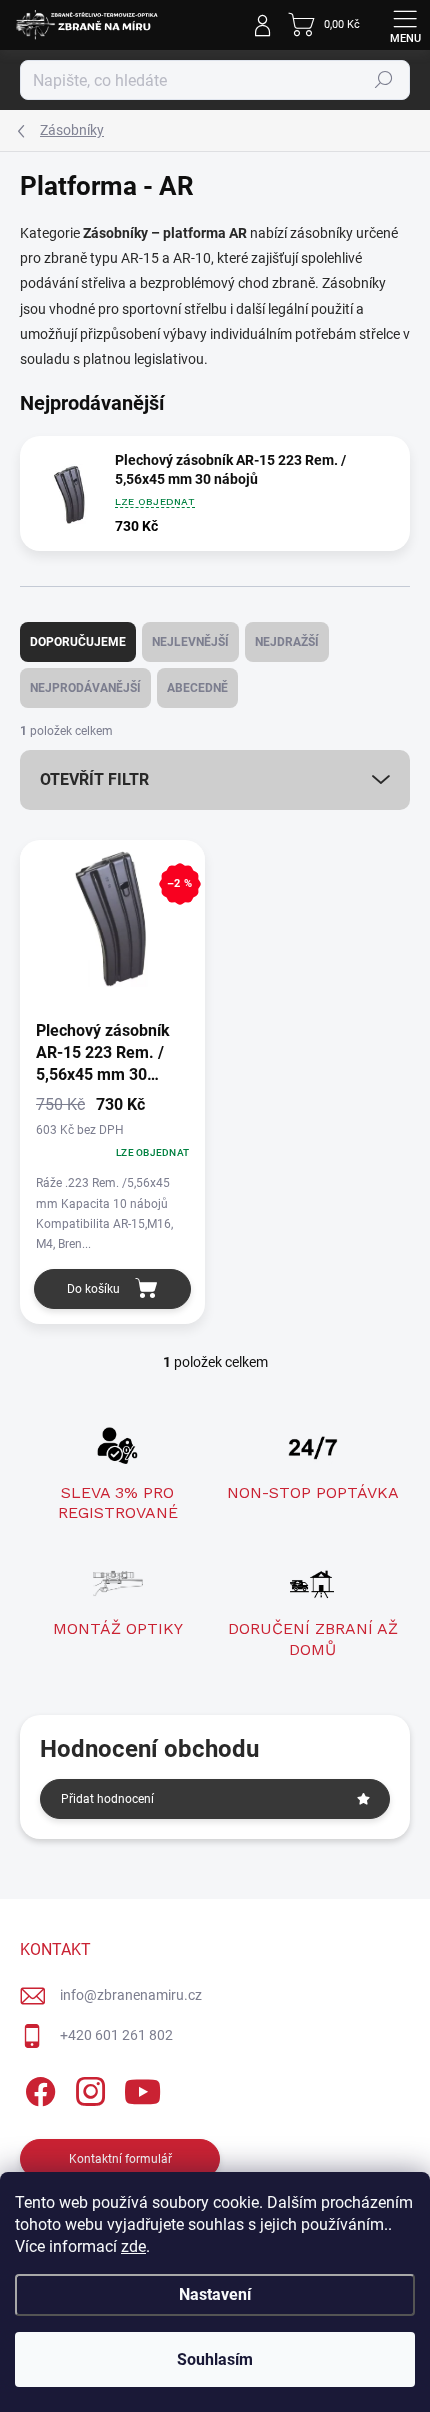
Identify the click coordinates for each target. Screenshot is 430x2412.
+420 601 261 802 (116, 2035)
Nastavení (215, 2294)
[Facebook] (37, 2087)
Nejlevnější (190, 642)
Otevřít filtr (94, 779)
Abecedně (197, 688)
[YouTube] (142, 2087)
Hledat (384, 80)
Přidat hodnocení (107, 1799)
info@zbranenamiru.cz (131, 1995)
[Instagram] (87, 2087)
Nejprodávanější (85, 688)
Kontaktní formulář (120, 2159)
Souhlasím (215, 2359)
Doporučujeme (78, 642)
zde (133, 2246)
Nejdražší (287, 642)
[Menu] (405, 25)
